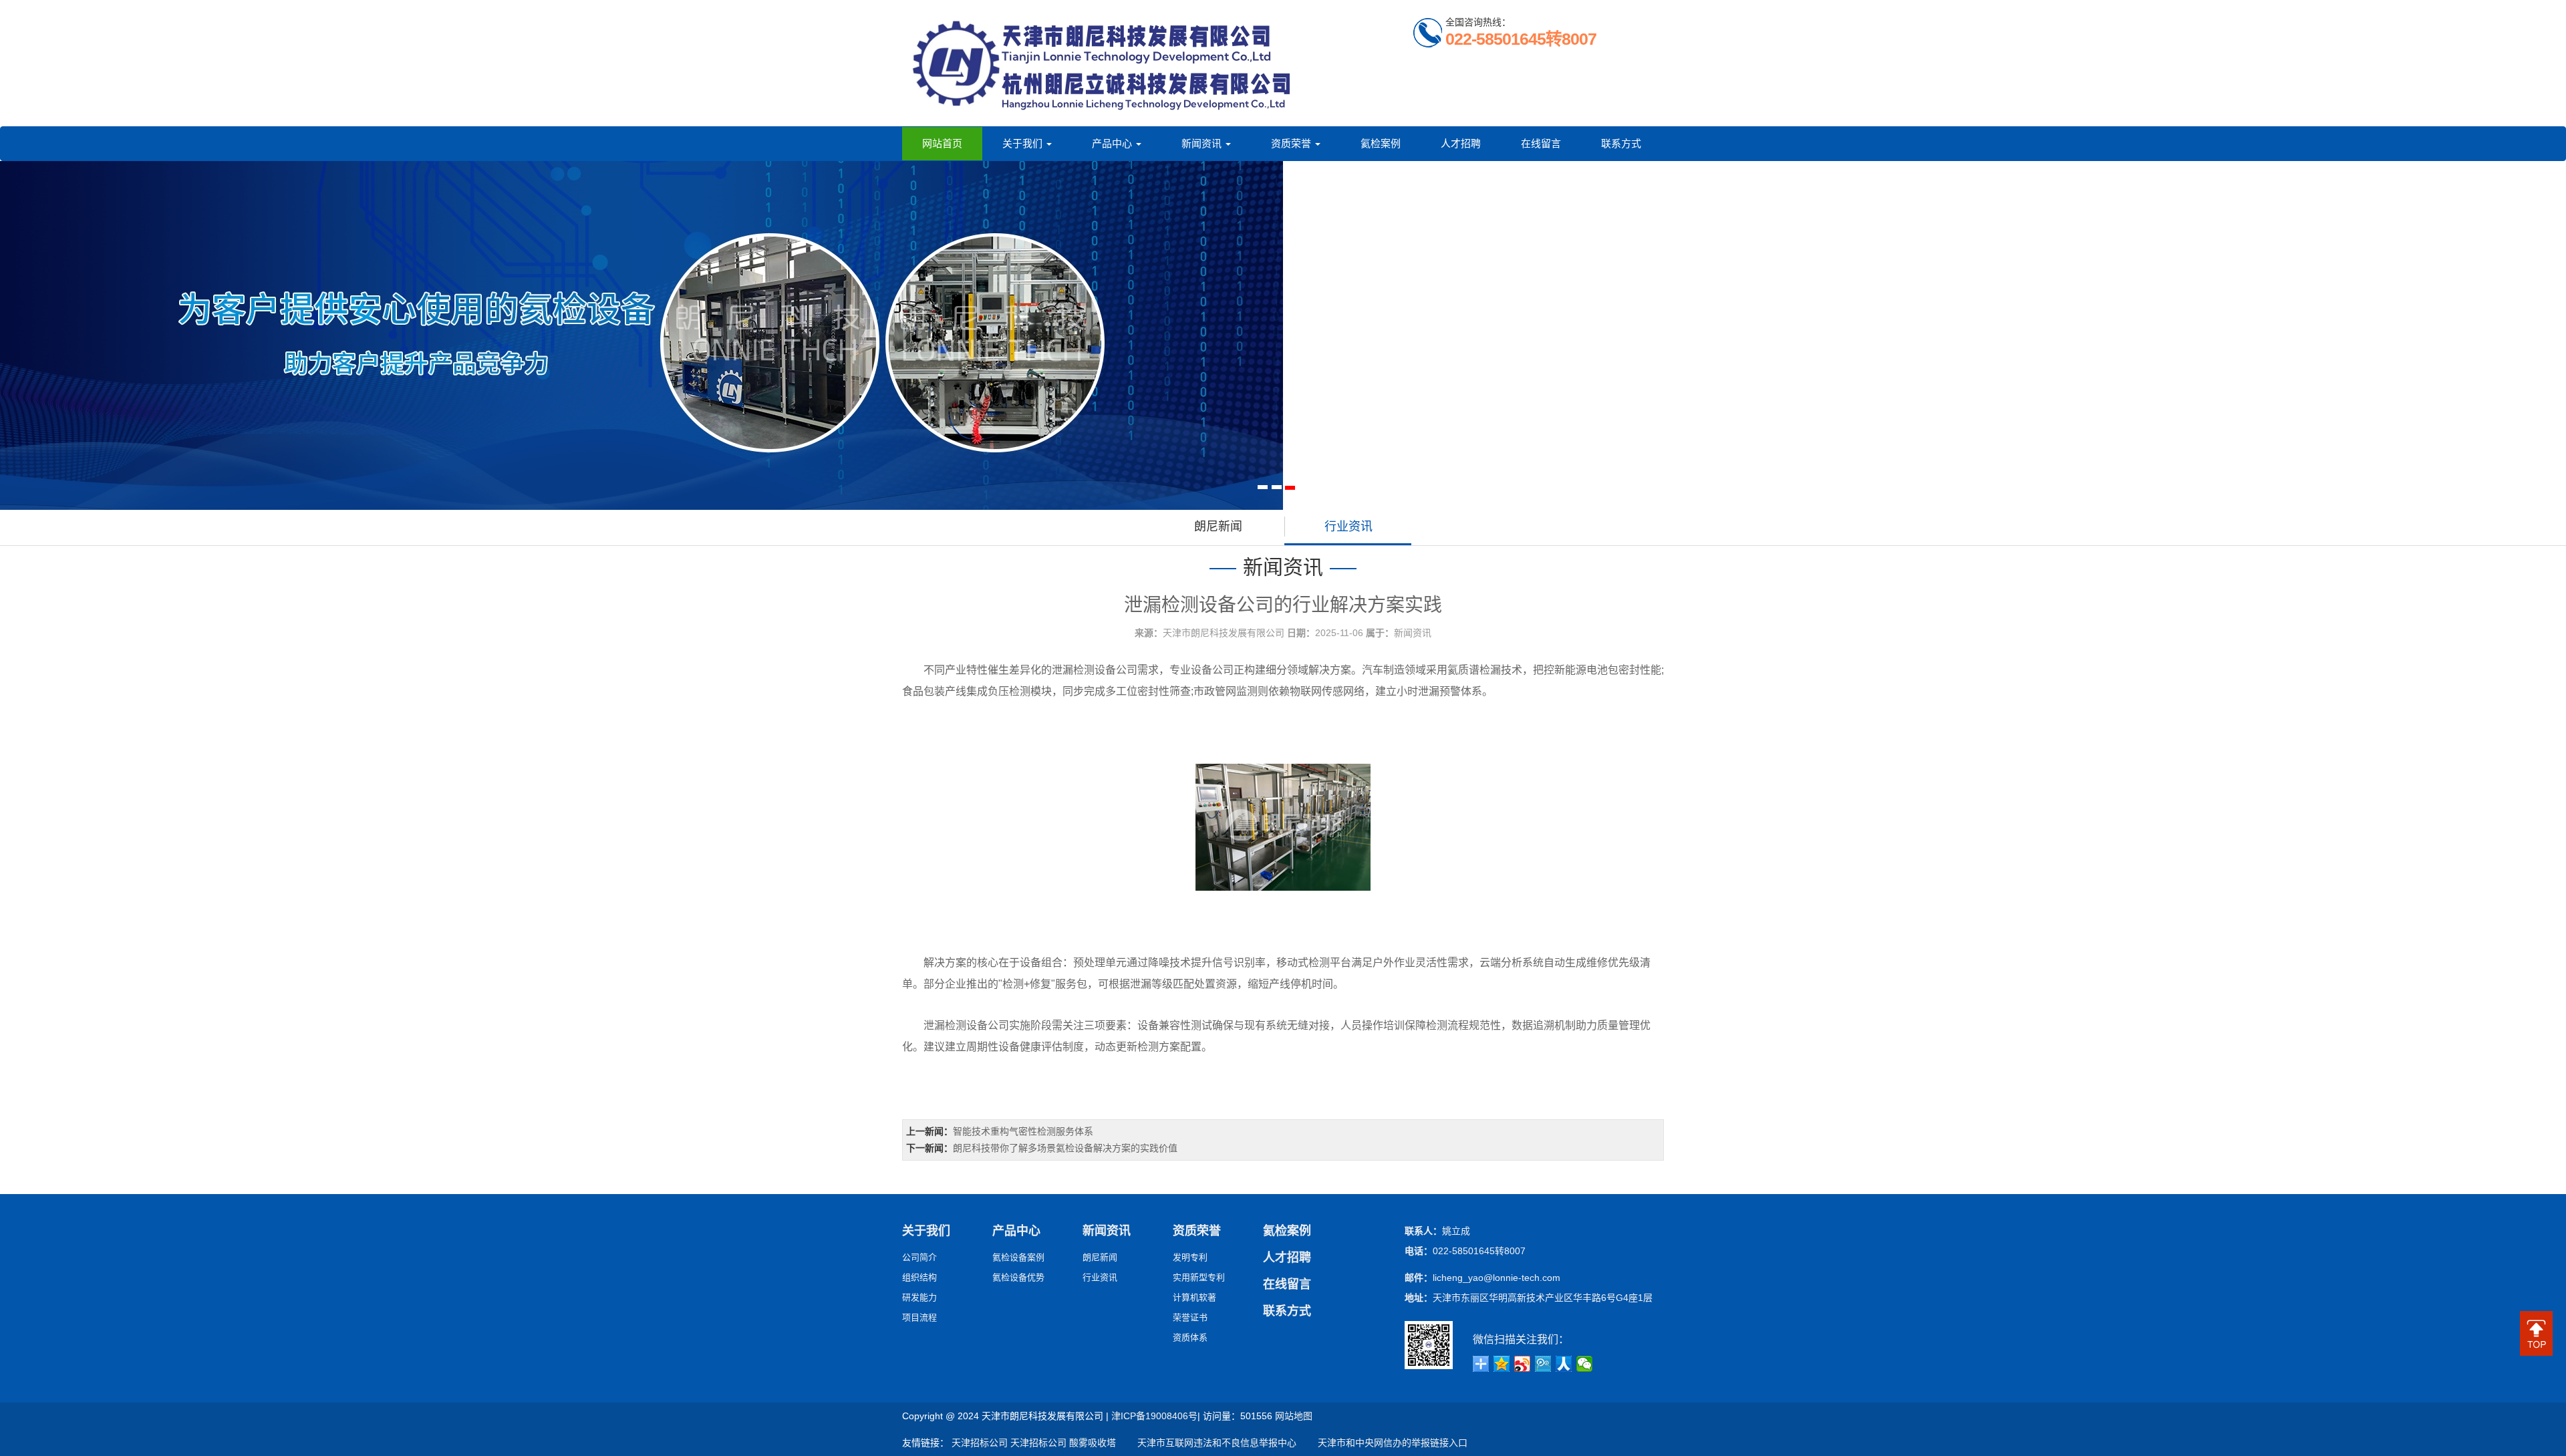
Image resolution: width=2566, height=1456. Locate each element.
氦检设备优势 (1018, 1277)
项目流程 (919, 1317)
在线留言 (1541, 143)
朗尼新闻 (1218, 527)
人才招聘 (1461, 143)
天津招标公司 (980, 1443)
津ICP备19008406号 (1154, 1416)
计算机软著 (1194, 1297)
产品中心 (1113, 143)
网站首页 (942, 143)
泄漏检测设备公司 (1095, 670)
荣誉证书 (1190, 1317)
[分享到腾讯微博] (1543, 1364)
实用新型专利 (1199, 1277)
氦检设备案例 (1018, 1257)
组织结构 (919, 1277)
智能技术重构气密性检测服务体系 (1023, 1131)
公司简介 (919, 1257)
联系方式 (1621, 143)
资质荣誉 (1292, 143)
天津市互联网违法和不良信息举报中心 (1207, 1443)
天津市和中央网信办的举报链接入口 (1383, 1443)
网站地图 (1294, 1416)
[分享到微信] (1585, 1364)
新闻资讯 (1203, 143)
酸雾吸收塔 (1093, 1443)
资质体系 (1190, 1337)
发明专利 (1190, 1257)
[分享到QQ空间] (1502, 1364)
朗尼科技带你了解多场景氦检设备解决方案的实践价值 (1065, 1148)
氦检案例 (1381, 143)
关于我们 (1024, 143)
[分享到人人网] (1564, 1364)
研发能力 (919, 1297)
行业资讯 (1348, 527)
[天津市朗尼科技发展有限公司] (1103, 63)
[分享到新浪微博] (1523, 1364)
